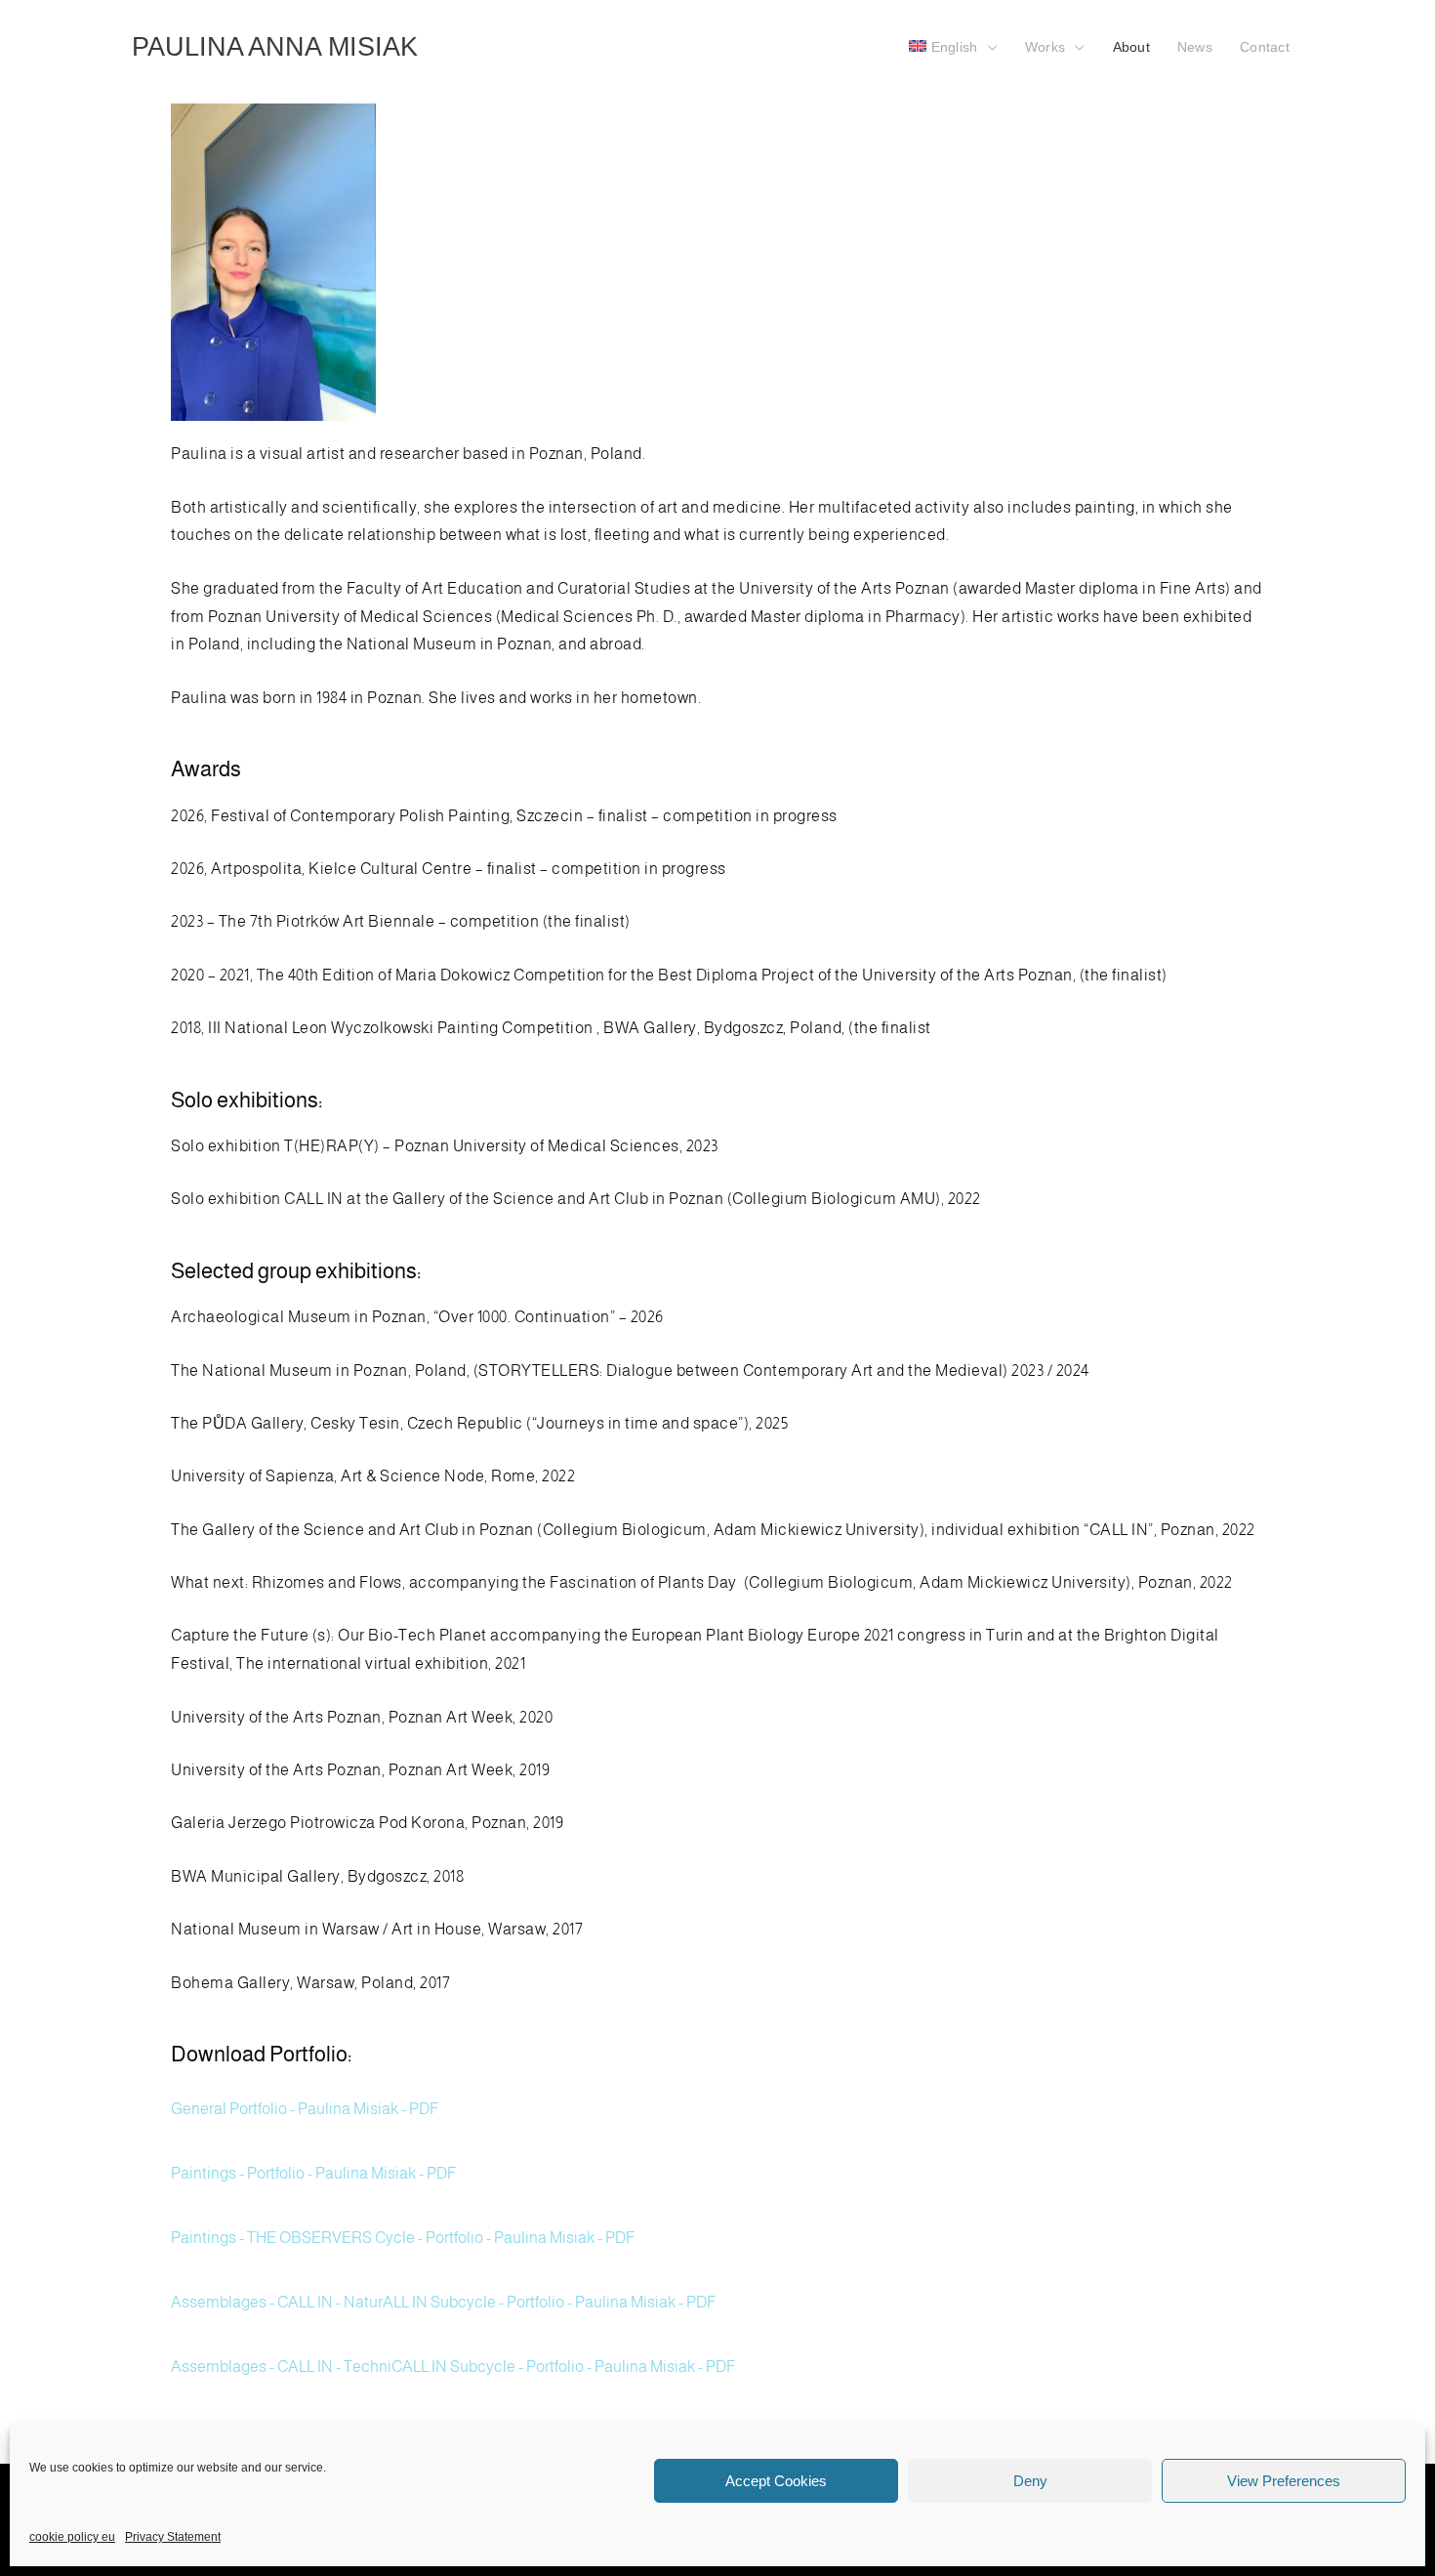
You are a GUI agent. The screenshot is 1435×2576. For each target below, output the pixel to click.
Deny (1030, 2481)
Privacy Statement (173, 2537)
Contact (1265, 47)
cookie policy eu (72, 2537)
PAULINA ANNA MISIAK (275, 46)
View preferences (1284, 2481)
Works (1045, 47)
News (1195, 47)
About (1131, 47)
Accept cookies (776, 2481)
